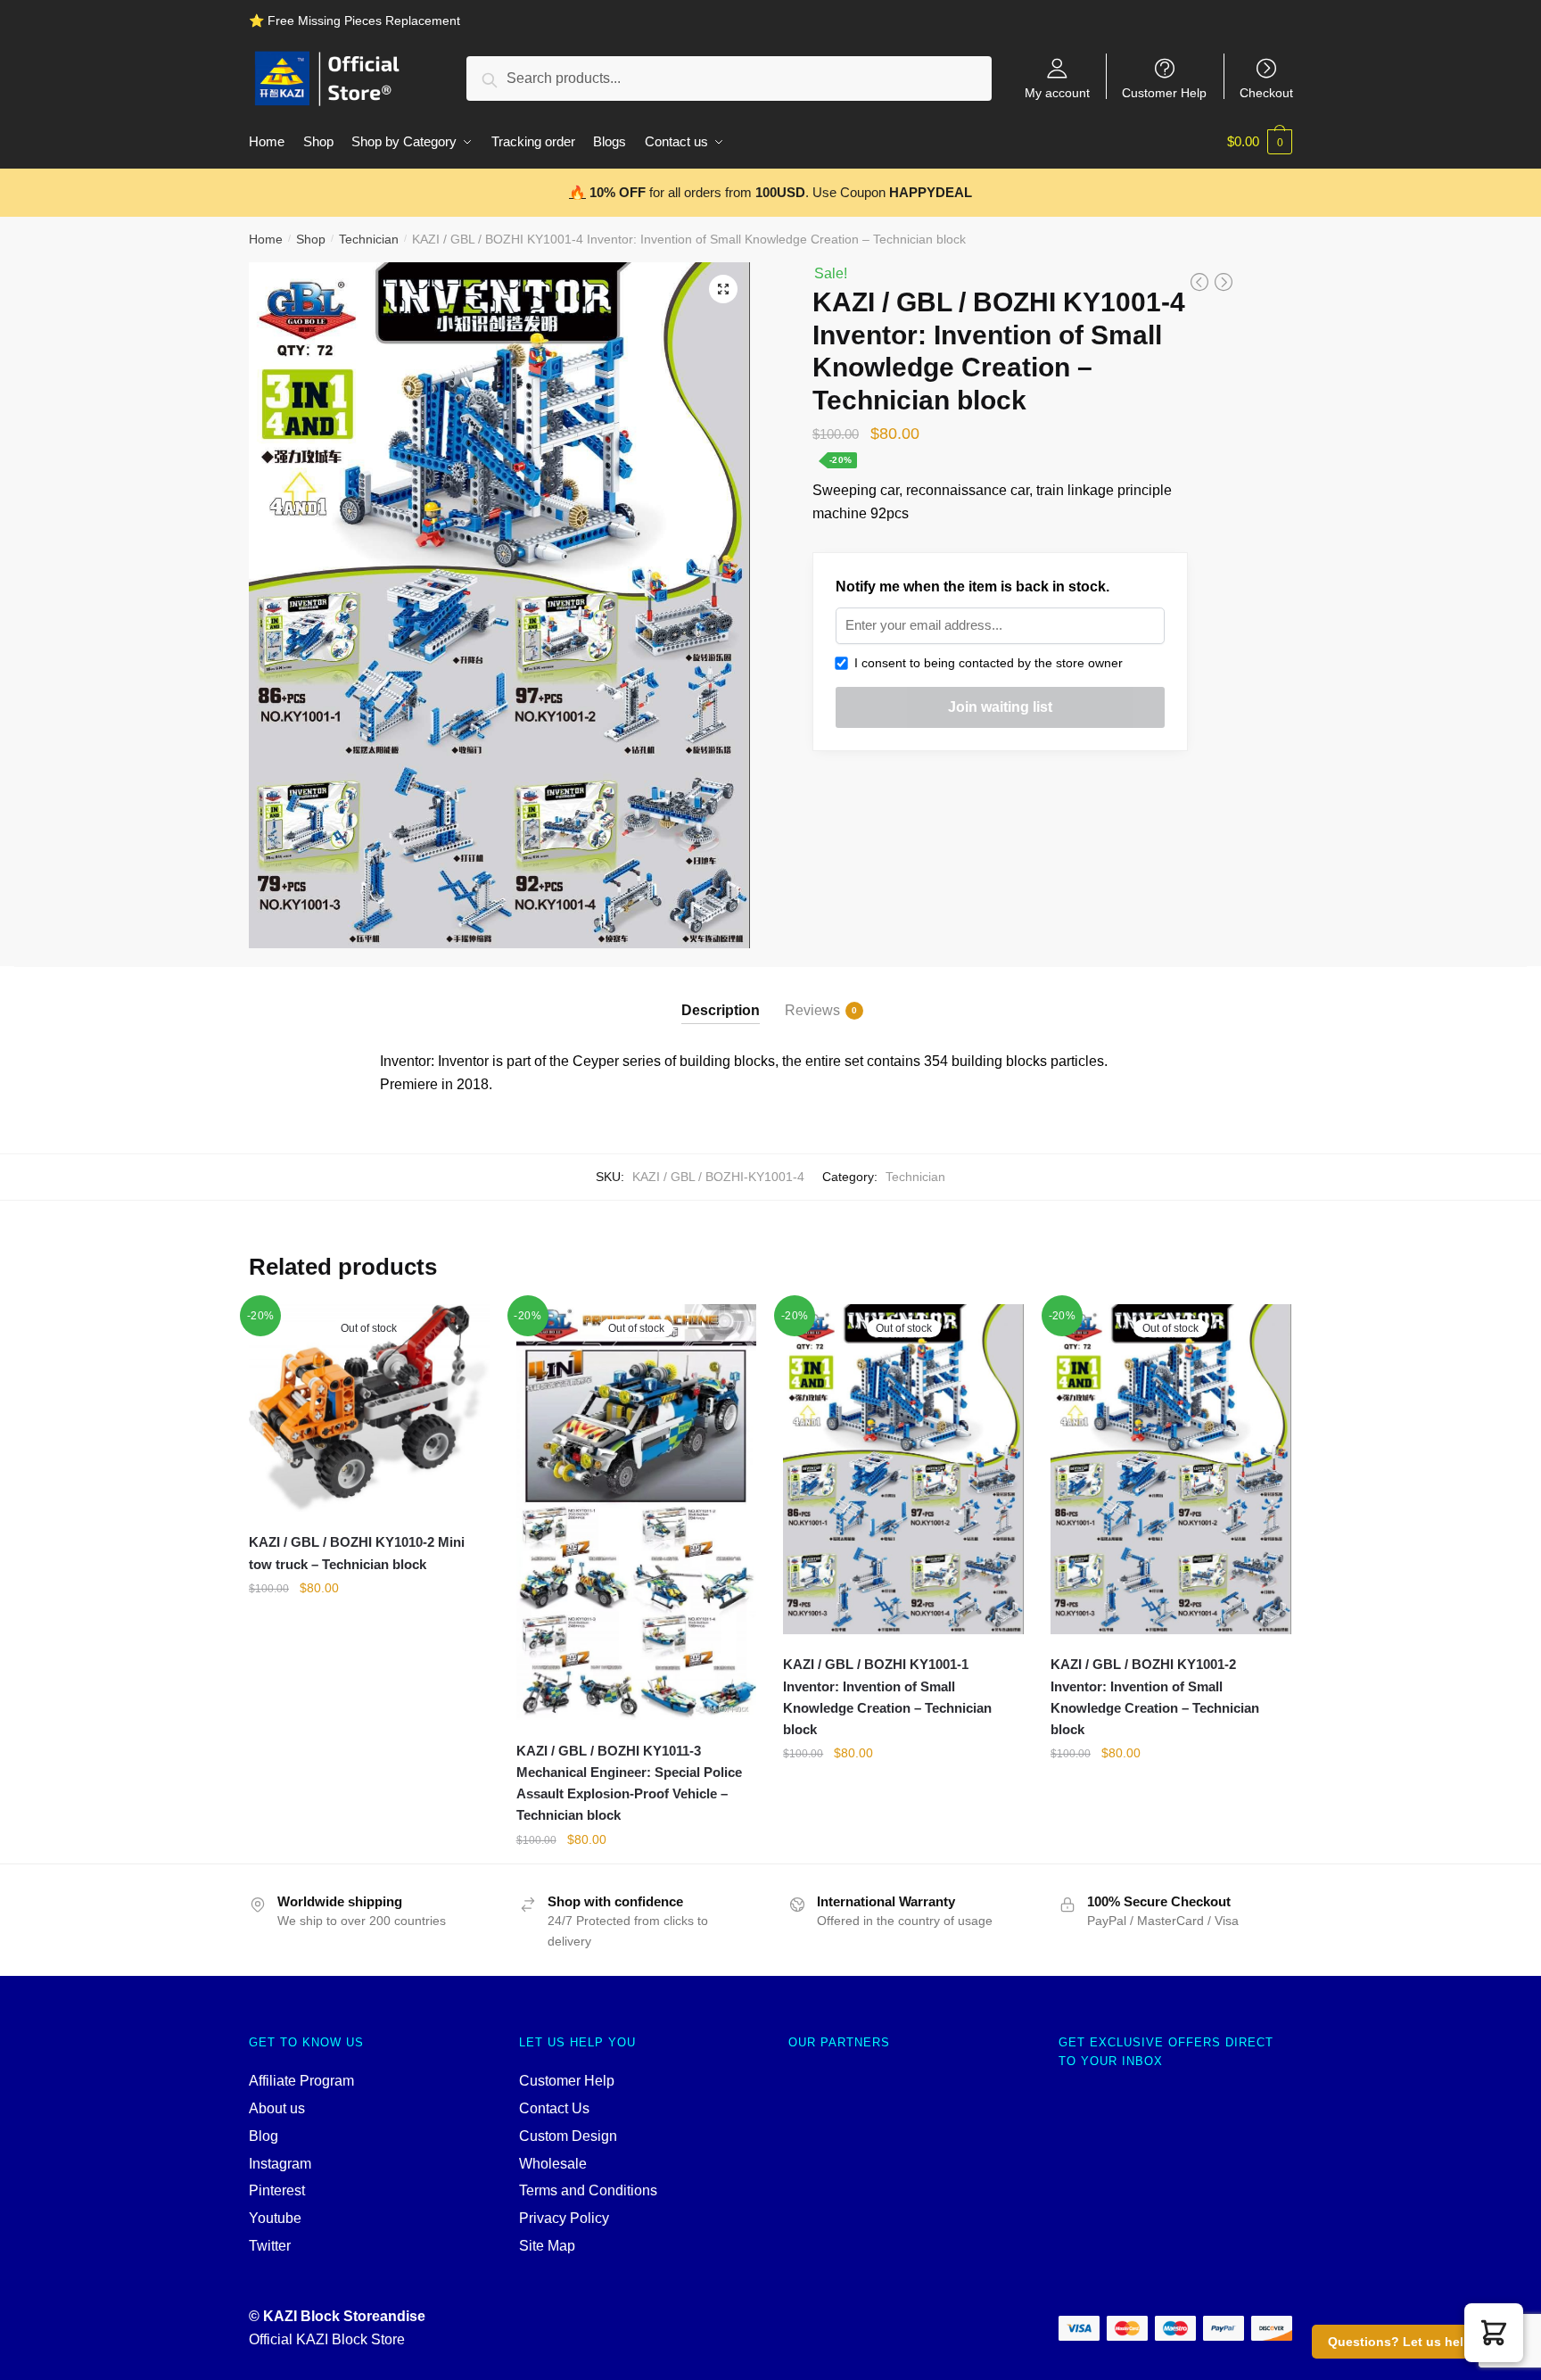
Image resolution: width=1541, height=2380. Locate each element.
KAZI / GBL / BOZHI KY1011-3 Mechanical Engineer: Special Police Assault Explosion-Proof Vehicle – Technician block (629, 1783)
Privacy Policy (564, 2218)
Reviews (812, 1010)
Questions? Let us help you (1413, 2342)
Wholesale (553, 2164)
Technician (369, 239)
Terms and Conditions (588, 2190)
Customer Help (1164, 92)
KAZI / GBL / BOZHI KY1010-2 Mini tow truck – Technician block (357, 1553)
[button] (1494, 2333)
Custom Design (568, 2136)
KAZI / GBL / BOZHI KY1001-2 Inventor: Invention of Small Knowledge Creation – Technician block (1155, 1697)
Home (266, 239)
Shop (311, 239)
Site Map (547, 2246)
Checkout (1266, 92)
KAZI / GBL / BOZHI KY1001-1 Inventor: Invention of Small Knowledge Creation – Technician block (887, 1697)
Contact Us (554, 2108)
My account (1057, 92)
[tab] (721, 995)
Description (721, 1010)
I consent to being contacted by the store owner (985, 663)
